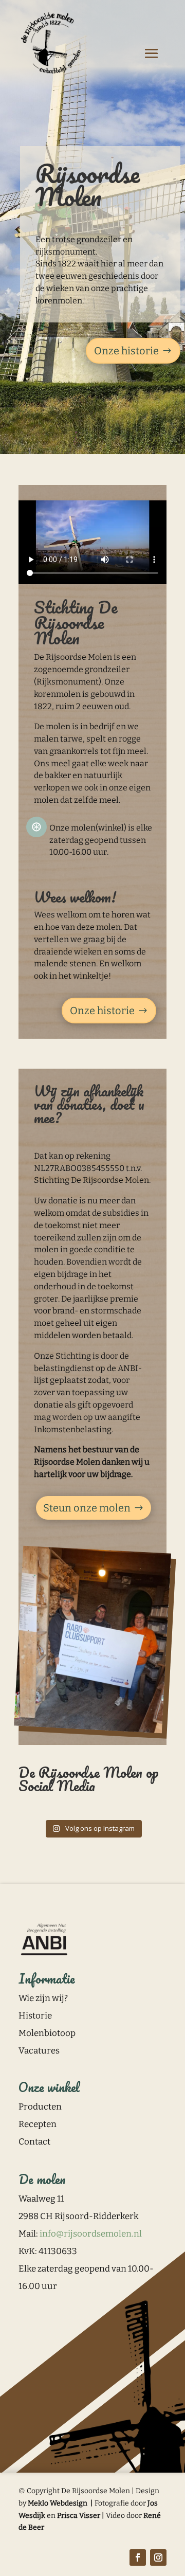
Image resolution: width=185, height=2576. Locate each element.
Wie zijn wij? (43, 1998)
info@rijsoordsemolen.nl (91, 2234)
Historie (35, 2016)
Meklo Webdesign (58, 2503)
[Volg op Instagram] (158, 2557)
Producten (40, 2107)
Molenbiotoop (47, 2033)
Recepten (38, 2124)
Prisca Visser (79, 2516)
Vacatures (39, 2051)
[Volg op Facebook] (138, 2557)
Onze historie (126, 351)
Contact (34, 2142)
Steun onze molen (87, 1508)
